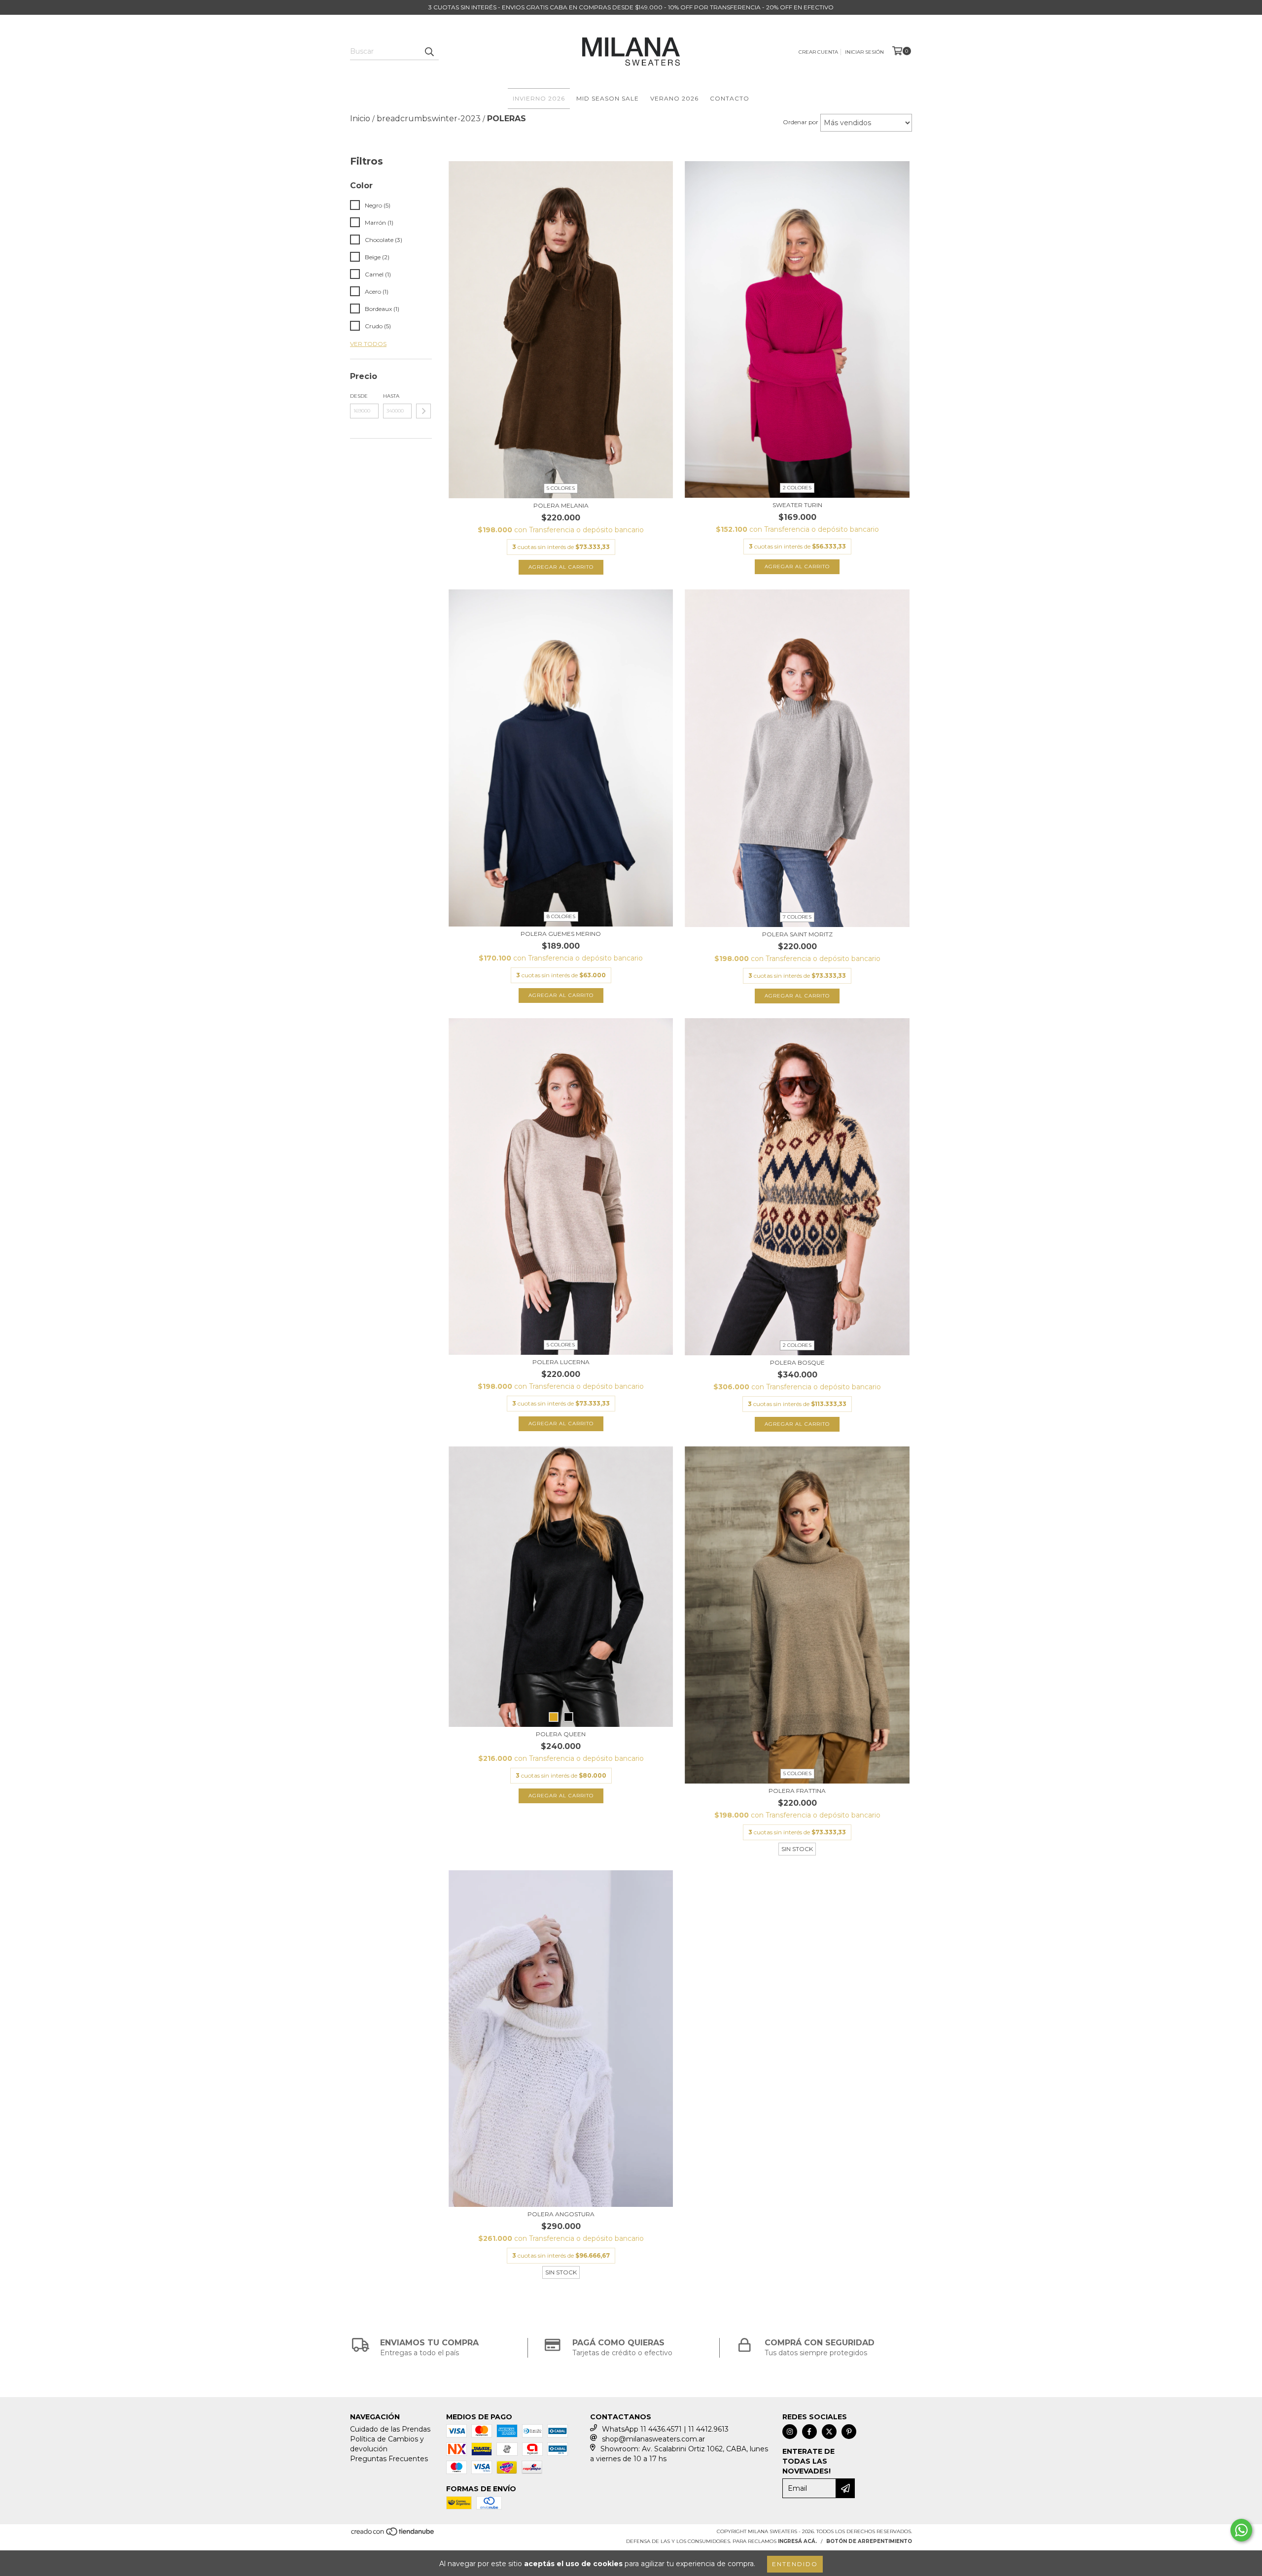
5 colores (561, 488)
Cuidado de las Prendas (390, 2429)
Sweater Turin (797, 505)
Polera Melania (561, 505)
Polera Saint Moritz (797, 934)
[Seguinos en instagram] (790, 2432)
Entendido (795, 2564)
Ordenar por (801, 122)
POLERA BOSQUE (797, 1362)
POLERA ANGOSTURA (561, 2214)
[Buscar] (429, 51)
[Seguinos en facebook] (809, 2432)
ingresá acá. (797, 2541)
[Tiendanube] (393, 2535)
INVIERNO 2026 (539, 98)
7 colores (797, 917)
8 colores (561, 916)
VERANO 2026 (674, 98)
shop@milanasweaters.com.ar (653, 2439)
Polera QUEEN (561, 1734)
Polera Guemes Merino (561, 934)
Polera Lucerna (561, 1362)
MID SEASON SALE (608, 98)
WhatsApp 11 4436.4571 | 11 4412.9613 (665, 2429)
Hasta (391, 396)
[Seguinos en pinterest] (849, 2432)
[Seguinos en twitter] (829, 2432)
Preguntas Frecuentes (389, 2459)
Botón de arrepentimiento (869, 2541)
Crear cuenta (818, 52)
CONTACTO (730, 98)
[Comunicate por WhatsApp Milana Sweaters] (1241, 2530)
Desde (359, 396)
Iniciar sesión (864, 52)
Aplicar (423, 411)
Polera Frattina (797, 1791)
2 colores (797, 488)
